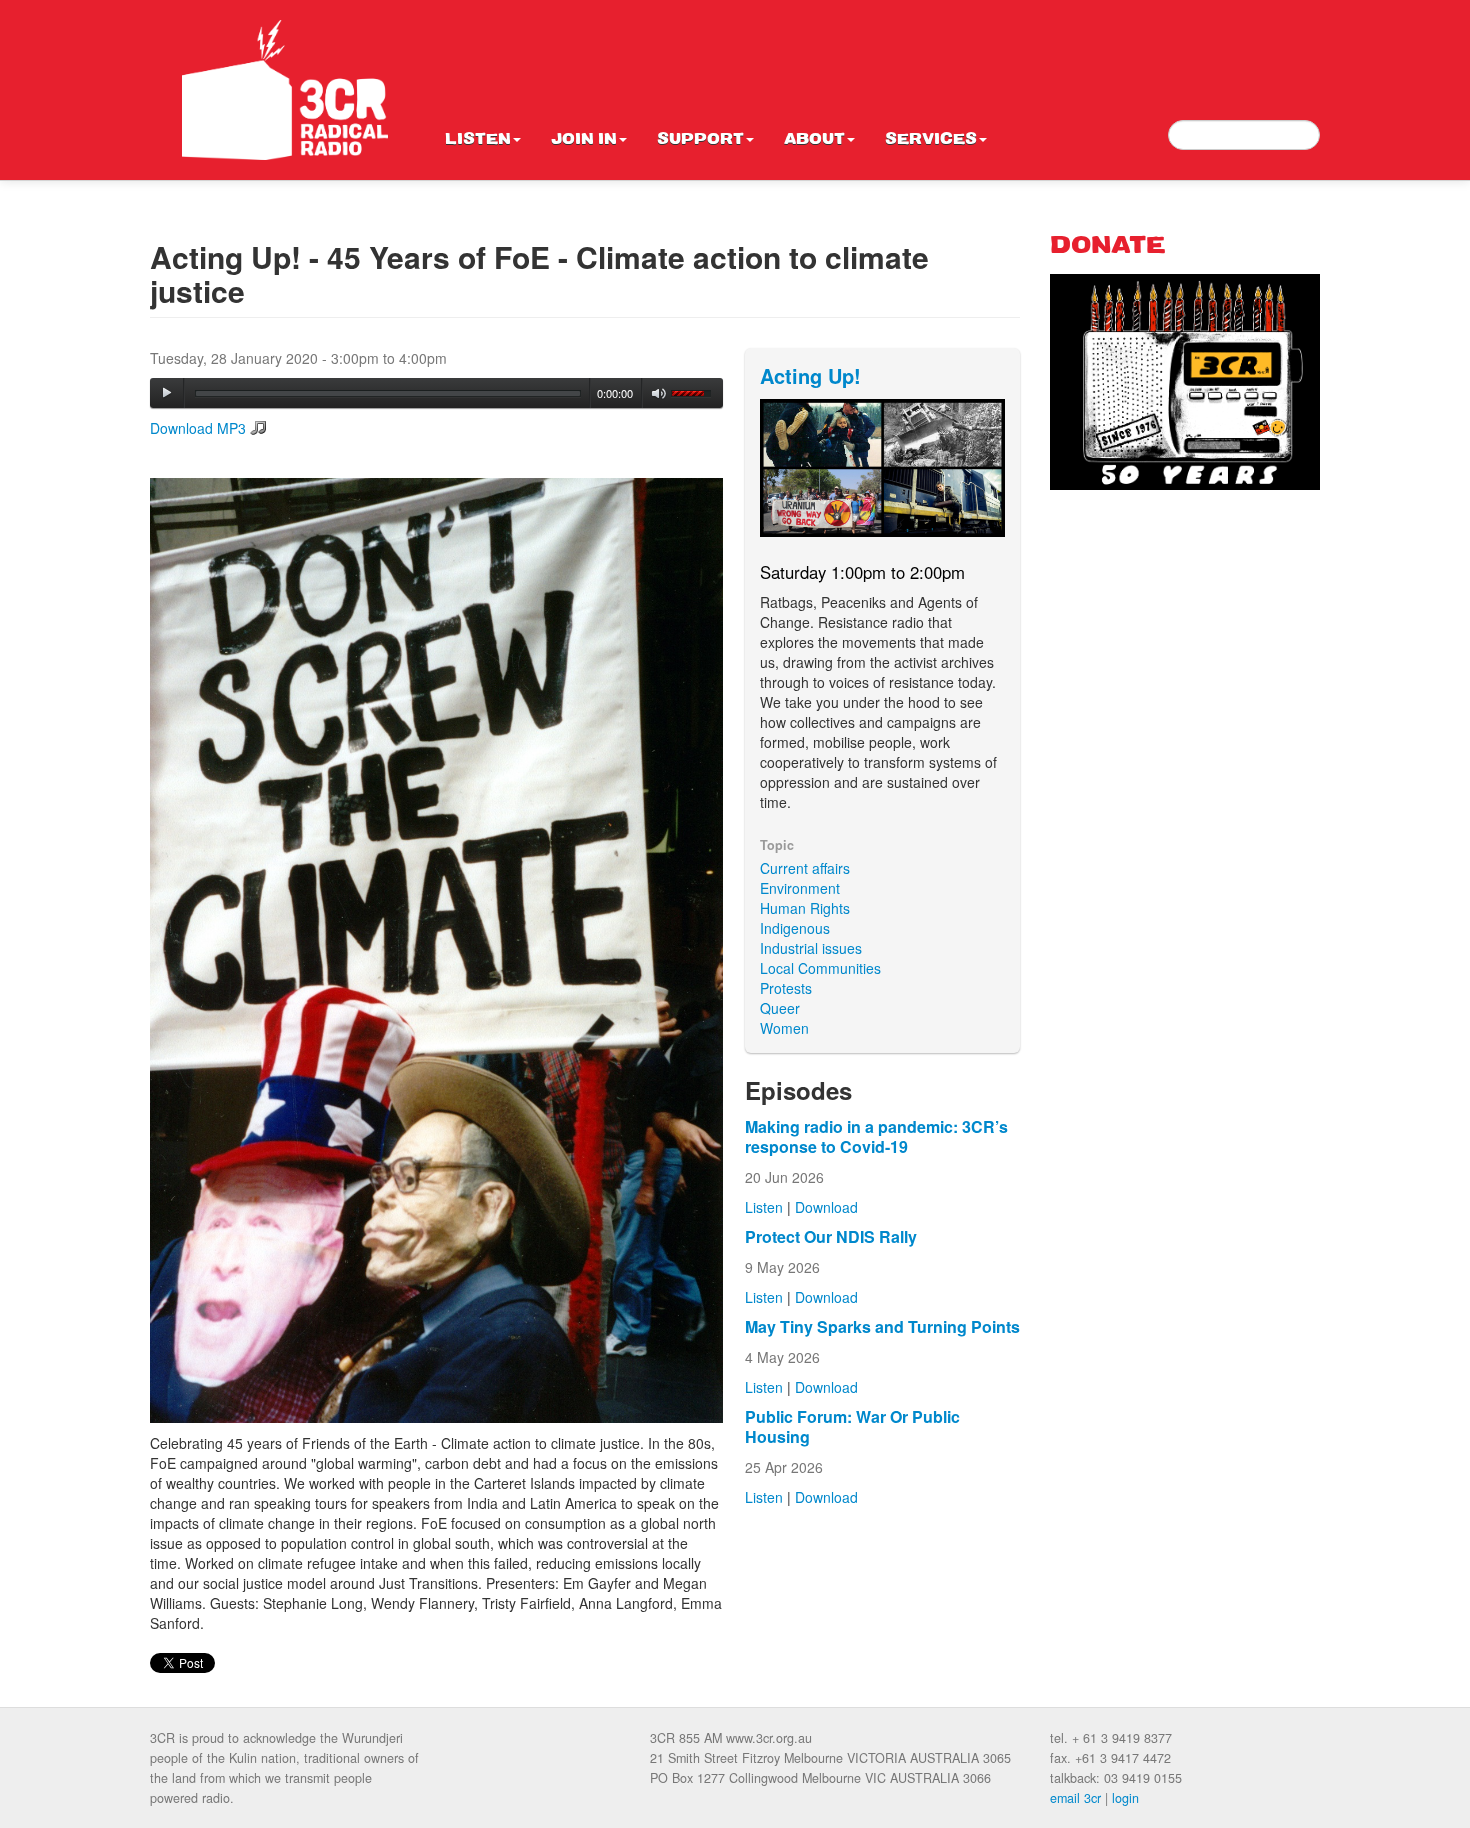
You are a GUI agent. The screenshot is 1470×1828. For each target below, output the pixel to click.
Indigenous (795, 928)
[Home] (285, 90)
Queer (780, 1008)
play (167, 393)
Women (784, 1028)
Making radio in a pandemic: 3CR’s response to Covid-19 (876, 1136)
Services (931, 140)
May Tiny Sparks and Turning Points (882, 1326)
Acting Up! (810, 375)
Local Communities (820, 968)
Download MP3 (198, 428)
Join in (584, 140)
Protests (786, 988)
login (1125, 1798)
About (814, 140)
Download (826, 1207)
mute (659, 393)
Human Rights (805, 908)
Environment (800, 888)
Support (700, 140)
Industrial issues (811, 948)
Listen (478, 140)
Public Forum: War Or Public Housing (852, 1426)
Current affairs (805, 868)
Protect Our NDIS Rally (831, 1236)
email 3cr (1075, 1798)
